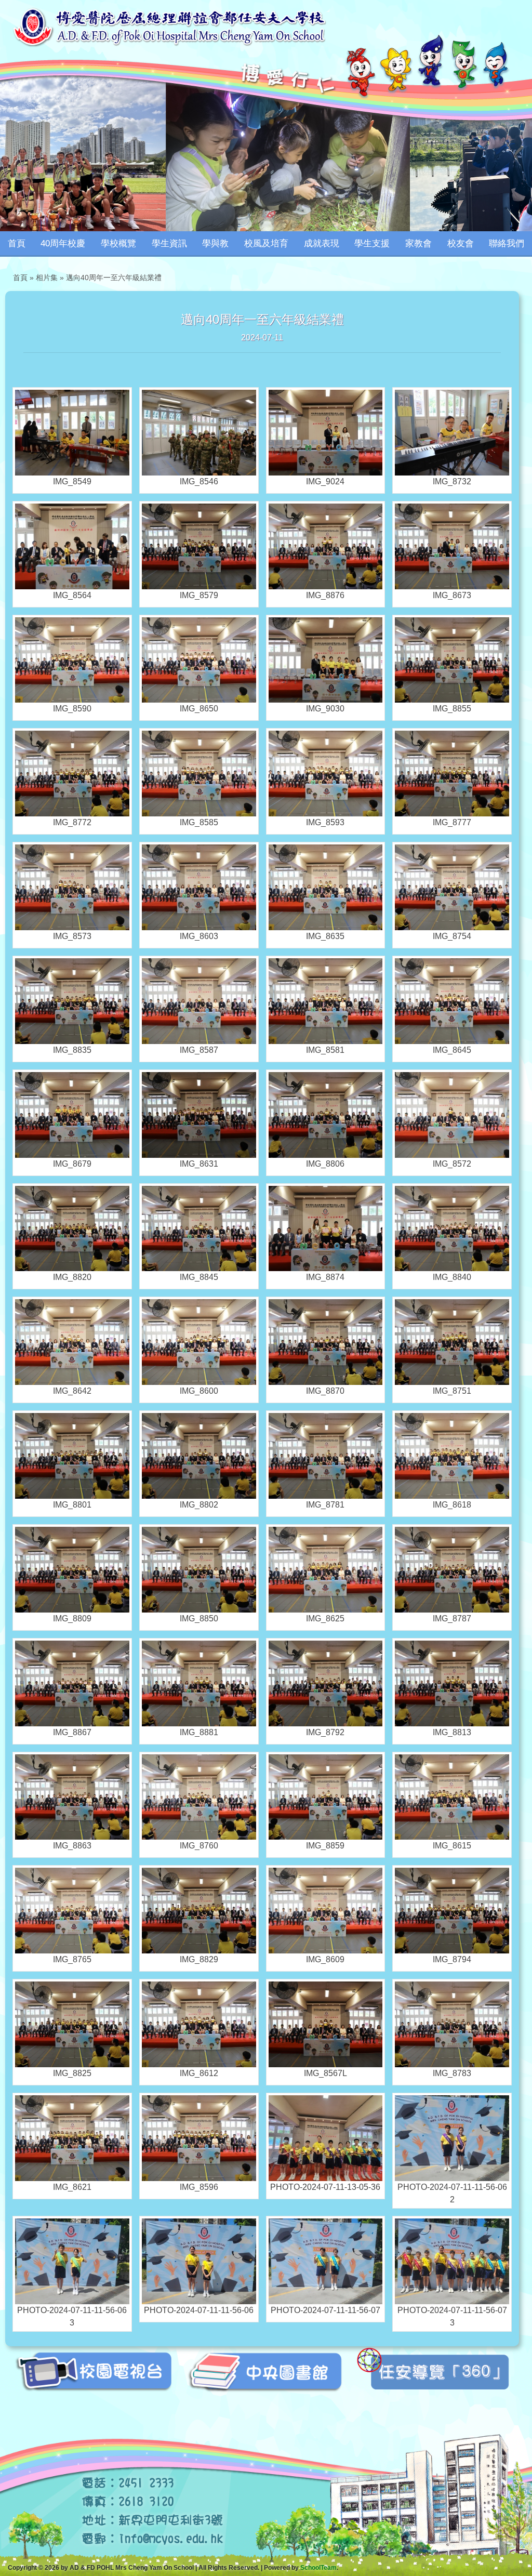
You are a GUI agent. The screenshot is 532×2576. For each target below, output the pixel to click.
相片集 (47, 278)
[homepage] (169, 26)
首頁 (17, 243)
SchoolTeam (318, 2568)
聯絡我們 (507, 243)
